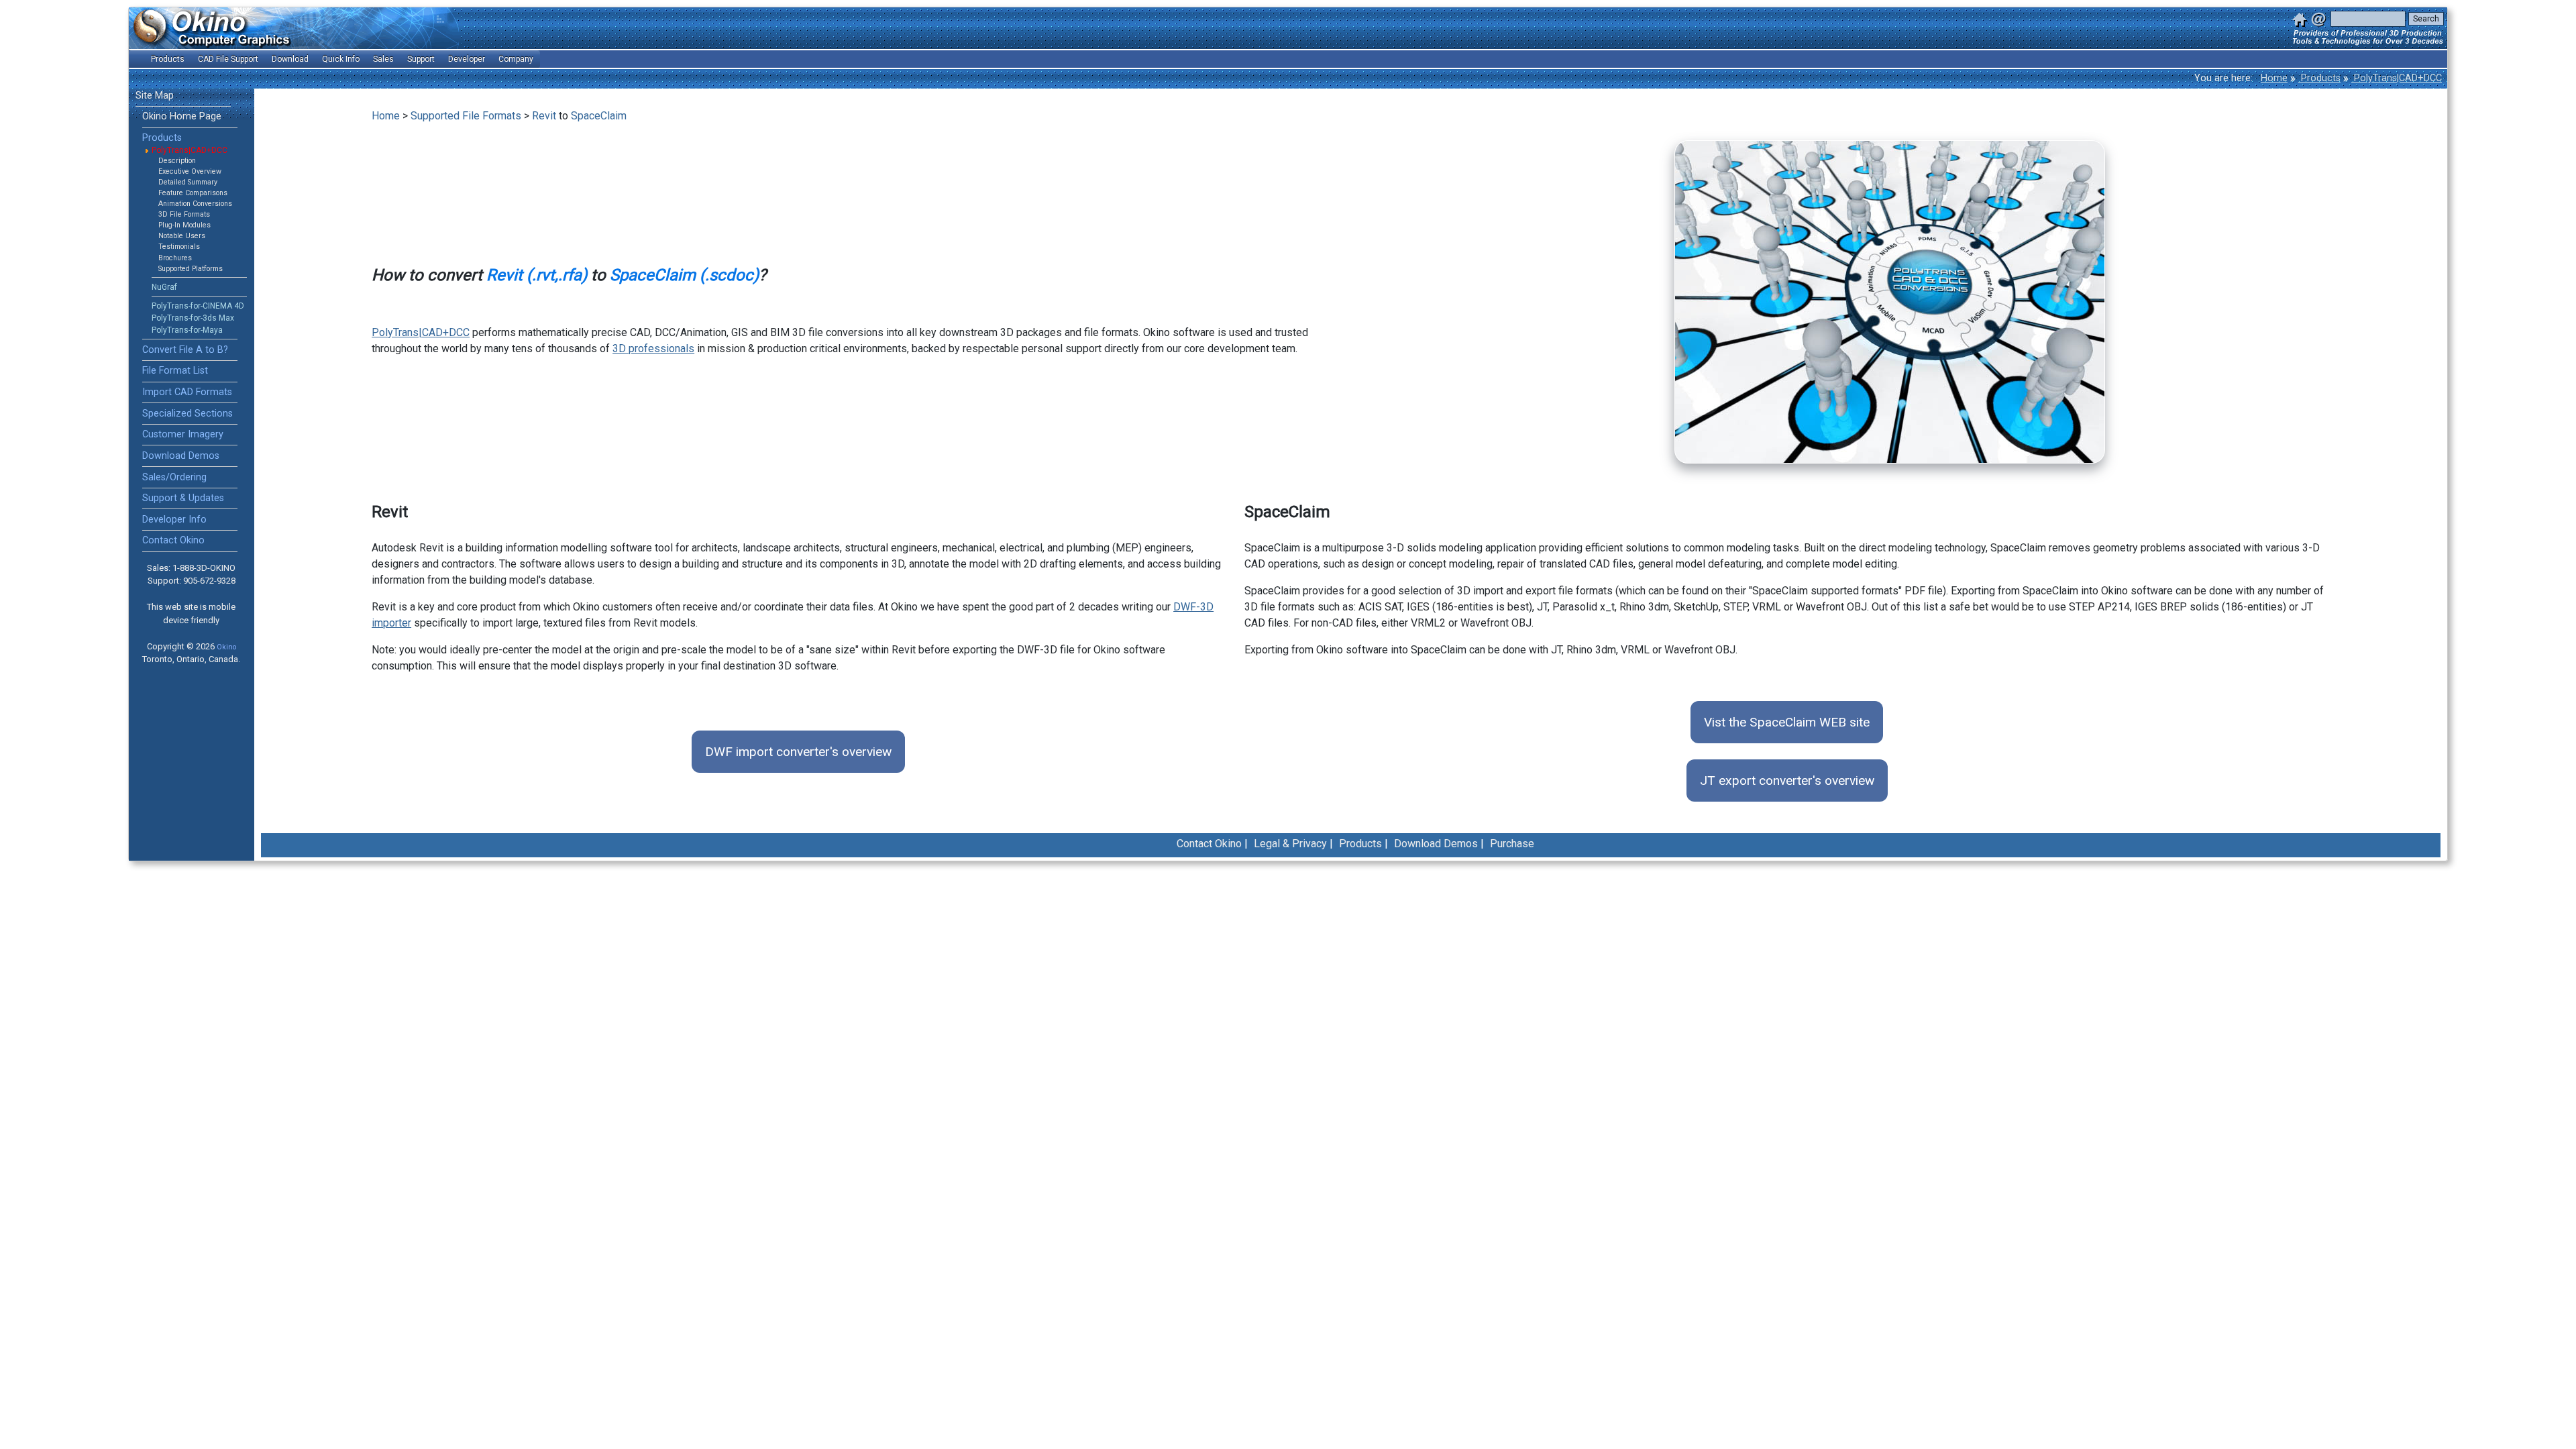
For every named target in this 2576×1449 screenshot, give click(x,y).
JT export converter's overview (1787, 781)
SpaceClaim (599, 116)
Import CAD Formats (187, 392)
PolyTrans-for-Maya (187, 330)
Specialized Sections (187, 414)
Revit (544, 116)
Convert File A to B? (185, 350)
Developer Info (174, 520)
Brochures (175, 258)
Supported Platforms (191, 269)
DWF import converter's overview (798, 752)
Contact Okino (173, 540)
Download (290, 59)
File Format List (175, 371)
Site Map (155, 96)
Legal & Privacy (1290, 844)
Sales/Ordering (174, 477)
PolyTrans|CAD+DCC (2397, 78)
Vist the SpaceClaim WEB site (1787, 722)
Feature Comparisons (193, 193)
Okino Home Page (182, 116)
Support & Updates (183, 498)
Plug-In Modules (184, 225)
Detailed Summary (188, 182)
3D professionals (653, 348)
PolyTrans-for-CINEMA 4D (198, 306)
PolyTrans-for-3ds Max (193, 318)
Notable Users (182, 236)
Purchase (1512, 844)
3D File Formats (184, 214)
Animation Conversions (195, 204)
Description (177, 161)
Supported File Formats (466, 116)
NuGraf (164, 287)
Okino (226, 647)
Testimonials (179, 247)
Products (2319, 78)
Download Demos (181, 456)
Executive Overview (190, 171)
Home (2274, 78)
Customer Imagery (183, 434)
